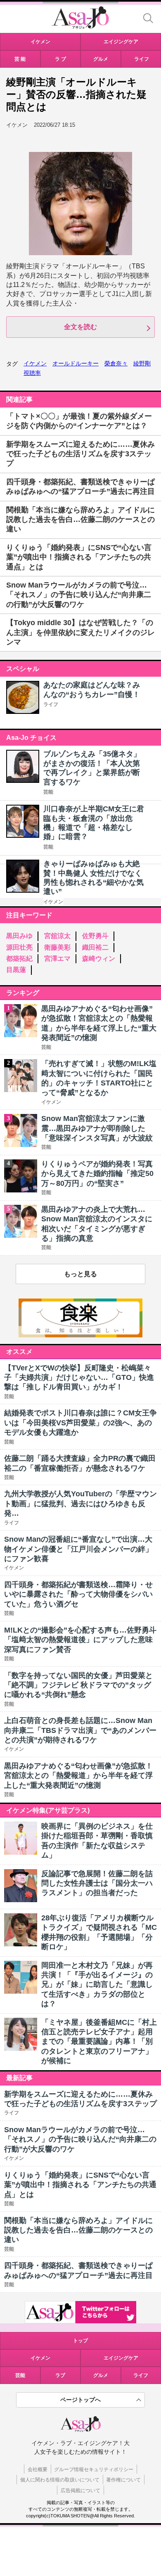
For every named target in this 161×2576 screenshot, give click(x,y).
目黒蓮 (16, 970)
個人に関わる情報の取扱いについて (60, 2480)
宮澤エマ (57, 959)
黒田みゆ (19, 936)
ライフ (51, 704)
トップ (80, 2341)
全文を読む (80, 327)
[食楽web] (80, 1335)
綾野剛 (142, 363)
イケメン (35, 363)
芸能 (48, 792)
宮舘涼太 (57, 936)
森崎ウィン (99, 959)
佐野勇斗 (95, 936)
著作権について (123, 2480)
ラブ (60, 2375)
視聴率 (32, 373)
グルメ (101, 2375)
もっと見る (80, 1274)
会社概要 (38, 2469)
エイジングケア (121, 2358)
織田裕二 (95, 947)
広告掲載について (80, 2491)
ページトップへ (80, 2400)
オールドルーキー (76, 363)
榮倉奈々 (116, 363)
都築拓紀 (19, 959)
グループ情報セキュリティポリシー (94, 2469)
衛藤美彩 (57, 947)
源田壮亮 (19, 947)
